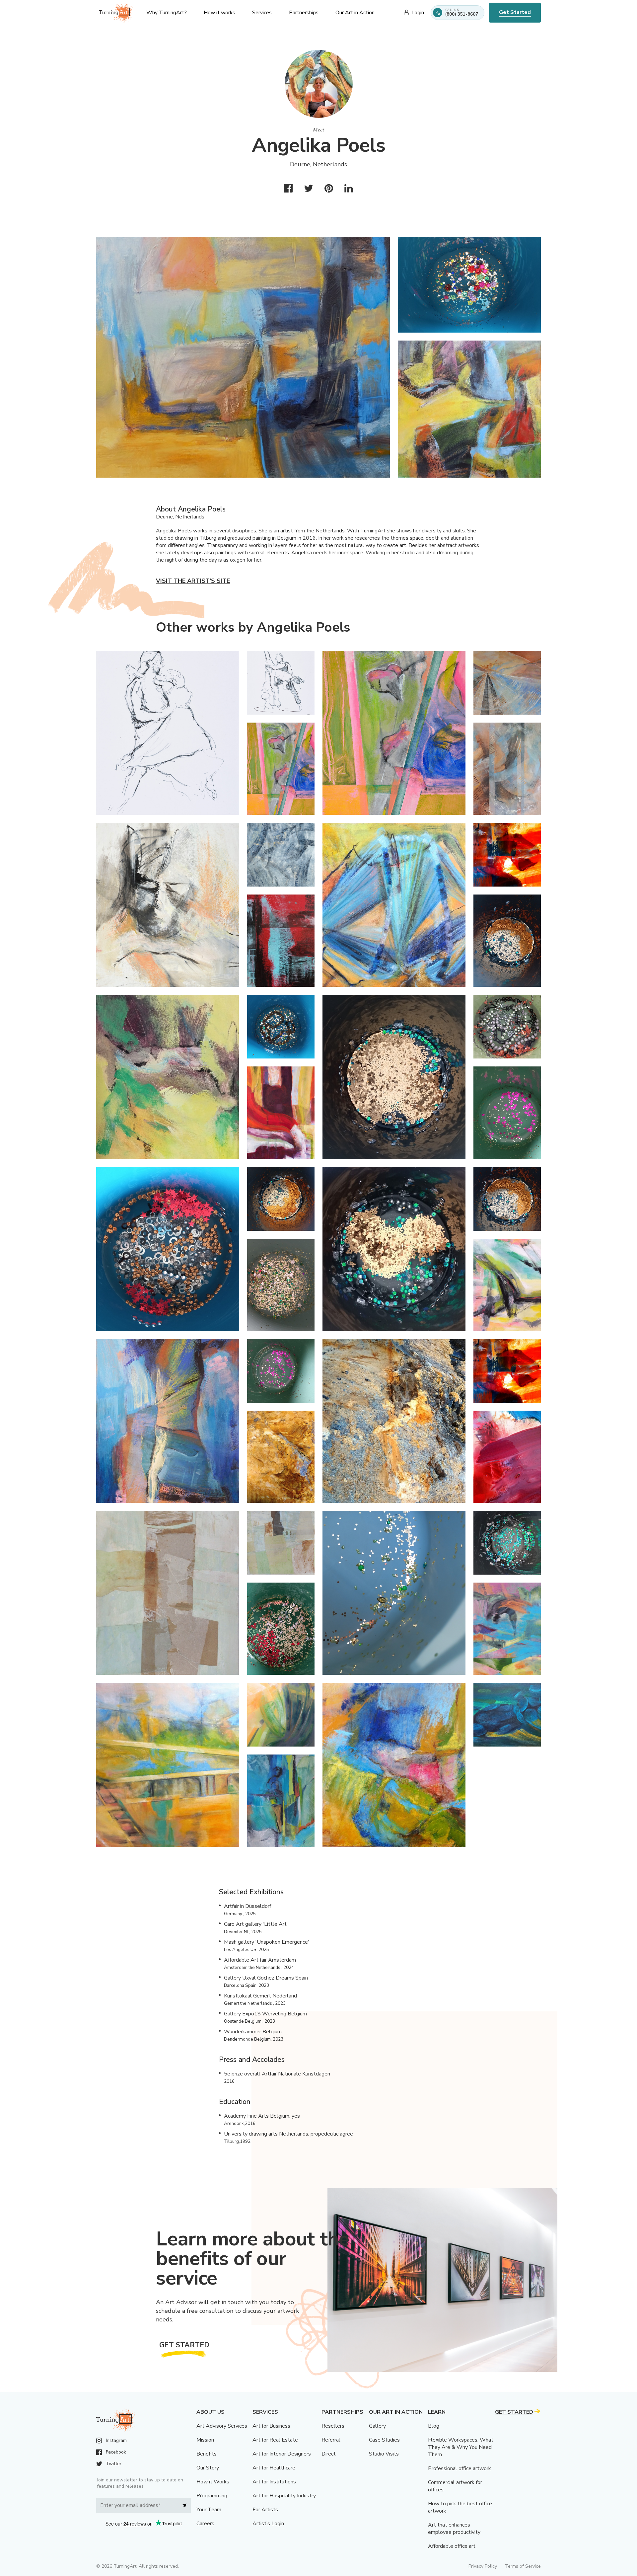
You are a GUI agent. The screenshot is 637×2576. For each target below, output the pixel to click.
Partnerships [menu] (304, 13)
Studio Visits (384, 2454)
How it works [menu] (219, 13)
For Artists (265, 2510)
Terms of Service (523, 2566)
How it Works (213, 2482)
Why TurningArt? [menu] (167, 13)
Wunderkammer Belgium (253, 2032)
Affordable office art (452, 2546)
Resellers (333, 2426)
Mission (205, 2440)
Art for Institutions (274, 2482)
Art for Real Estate (275, 2440)
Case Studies (384, 2440)
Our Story (208, 2468)
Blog (434, 2426)
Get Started (515, 12)
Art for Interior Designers (282, 2454)
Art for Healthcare (274, 2468)
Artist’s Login (268, 2524)
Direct (329, 2454)
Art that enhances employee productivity (454, 2529)
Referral (331, 2440)
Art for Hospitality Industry (284, 2496)
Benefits (207, 2454)
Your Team (209, 2510)
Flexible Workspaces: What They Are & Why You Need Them (461, 2447)
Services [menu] (262, 13)
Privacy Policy (483, 2566)
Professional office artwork (460, 2468)
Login (418, 13)
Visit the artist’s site (193, 581)
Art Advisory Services (222, 2426)
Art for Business (271, 2426)
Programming (212, 2496)
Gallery (377, 2426)
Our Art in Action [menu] (355, 13)
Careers (205, 2524)
